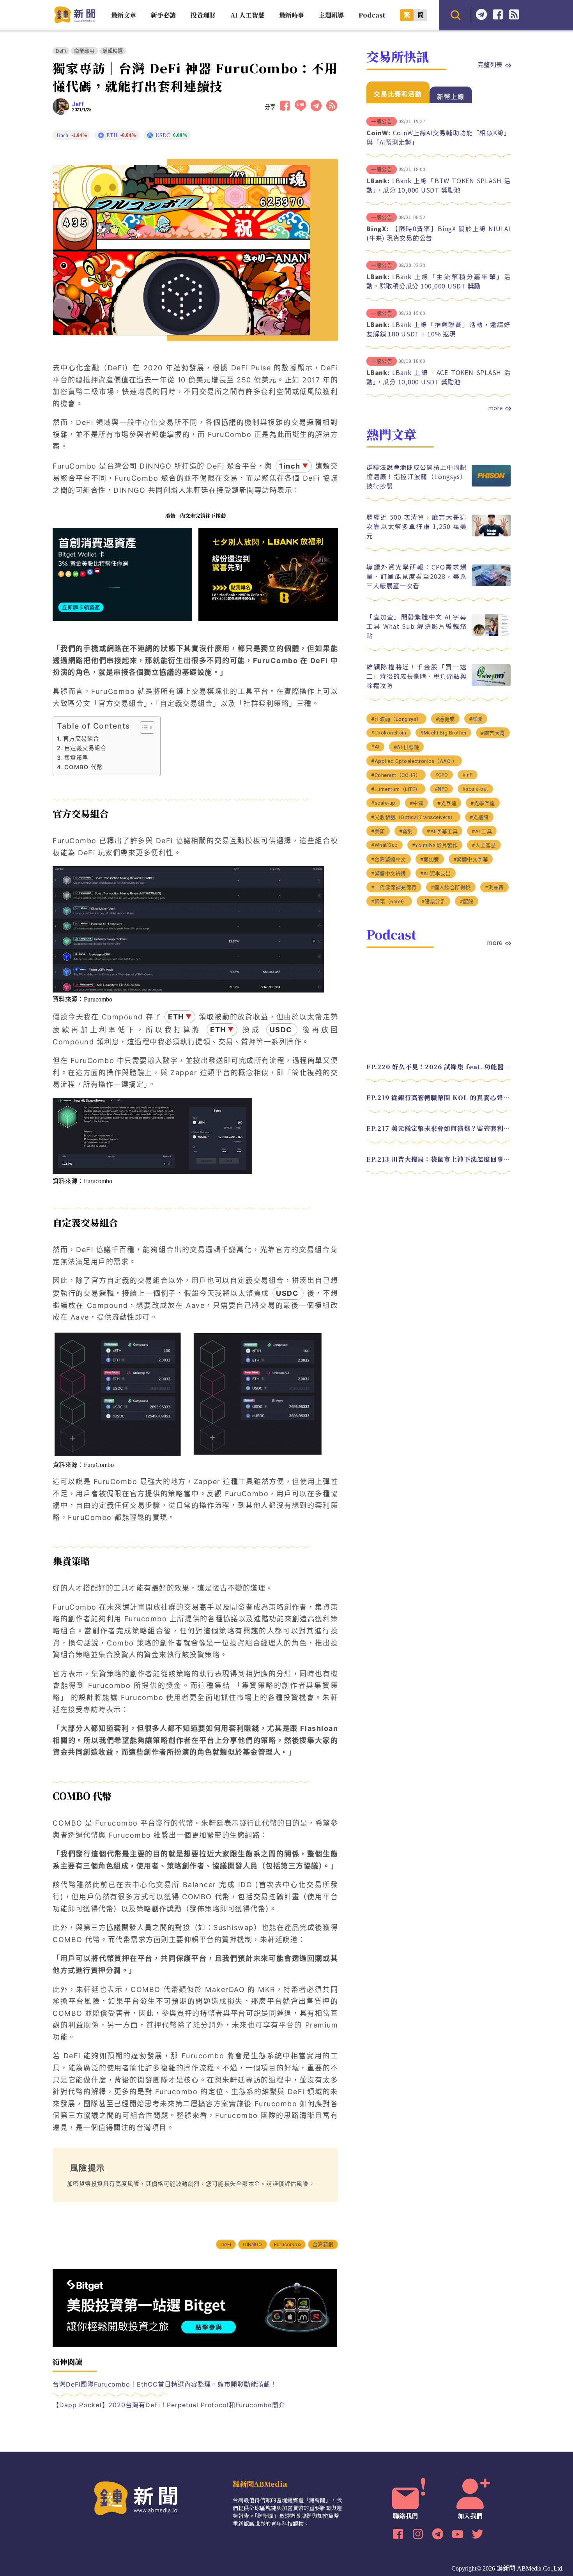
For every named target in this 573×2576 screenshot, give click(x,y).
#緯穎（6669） (389, 901)
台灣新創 (323, 2244)
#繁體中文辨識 (389, 873)
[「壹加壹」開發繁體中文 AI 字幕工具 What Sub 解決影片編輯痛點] (491, 634)
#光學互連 (483, 803)
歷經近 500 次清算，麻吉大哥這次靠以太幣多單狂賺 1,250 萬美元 (416, 526)
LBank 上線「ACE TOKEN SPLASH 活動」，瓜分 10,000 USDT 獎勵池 (439, 377)
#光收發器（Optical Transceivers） (413, 817)
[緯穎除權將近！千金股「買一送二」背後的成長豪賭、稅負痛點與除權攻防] (491, 684)
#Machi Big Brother (443, 733)
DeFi (61, 51)
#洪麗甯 (494, 887)
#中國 (417, 803)
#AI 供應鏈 (407, 747)
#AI (375, 747)
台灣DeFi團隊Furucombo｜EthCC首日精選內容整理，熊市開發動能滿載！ (165, 2384)
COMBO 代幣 (84, 767)
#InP (468, 775)
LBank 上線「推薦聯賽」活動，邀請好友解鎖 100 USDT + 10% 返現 (439, 329)
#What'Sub (385, 845)
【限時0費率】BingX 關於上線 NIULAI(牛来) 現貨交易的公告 (439, 233)
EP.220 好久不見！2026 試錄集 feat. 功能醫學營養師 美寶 (439, 1067)
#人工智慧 (484, 845)
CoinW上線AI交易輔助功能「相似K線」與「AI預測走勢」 (439, 137)
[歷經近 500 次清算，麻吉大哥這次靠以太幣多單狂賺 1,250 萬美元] (491, 534)
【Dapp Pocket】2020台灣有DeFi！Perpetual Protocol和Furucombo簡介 (169, 2405)
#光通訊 (479, 817)
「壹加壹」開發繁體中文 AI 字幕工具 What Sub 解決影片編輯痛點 (416, 626)
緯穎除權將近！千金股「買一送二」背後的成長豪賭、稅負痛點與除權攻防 (416, 676)
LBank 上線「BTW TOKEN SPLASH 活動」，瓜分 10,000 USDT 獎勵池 (439, 185)
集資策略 (76, 758)
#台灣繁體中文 (389, 859)
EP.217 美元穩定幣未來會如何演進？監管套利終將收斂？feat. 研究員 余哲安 (439, 1128)
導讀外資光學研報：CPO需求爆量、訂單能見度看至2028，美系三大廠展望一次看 (416, 576)
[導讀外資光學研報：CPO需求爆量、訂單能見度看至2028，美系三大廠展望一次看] (491, 584)
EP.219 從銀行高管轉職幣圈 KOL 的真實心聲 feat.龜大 (439, 1098)
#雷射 (406, 831)
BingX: (378, 228)
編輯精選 (113, 51)
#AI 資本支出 (436, 873)
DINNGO (252, 2244)
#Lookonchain (389, 733)
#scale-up (383, 803)
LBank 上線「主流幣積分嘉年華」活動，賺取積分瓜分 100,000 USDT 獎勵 (439, 281)
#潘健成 (445, 719)
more (495, 408)
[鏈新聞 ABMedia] (75, 21)
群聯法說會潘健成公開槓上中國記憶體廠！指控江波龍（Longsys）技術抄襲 (416, 476)
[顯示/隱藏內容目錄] (143, 727)
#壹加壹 (430, 859)
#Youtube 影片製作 (435, 845)
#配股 (467, 901)
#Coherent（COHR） (396, 775)
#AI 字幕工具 (442, 831)
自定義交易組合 (85, 748)
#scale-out (475, 789)
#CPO (442, 775)
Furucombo (287, 2244)
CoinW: (378, 133)
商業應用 (84, 51)
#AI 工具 (482, 831)
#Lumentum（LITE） (396, 789)
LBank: (378, 180)
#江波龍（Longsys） (396, 719)
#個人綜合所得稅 (451, 887)
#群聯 (476, 719)
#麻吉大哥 (493, 733)
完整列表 (490, 64)
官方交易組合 (81, 739)
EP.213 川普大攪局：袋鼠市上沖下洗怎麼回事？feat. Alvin (439, 1159)
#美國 (378, 831)
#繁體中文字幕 (471, 859)
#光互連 (447, 803)
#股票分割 (434, 901)
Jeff (78, 104)
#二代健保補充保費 (394, 887)
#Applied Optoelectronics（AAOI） (414, 761)
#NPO (441, 789)
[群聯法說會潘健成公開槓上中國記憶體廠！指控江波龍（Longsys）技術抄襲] (491, 484)
